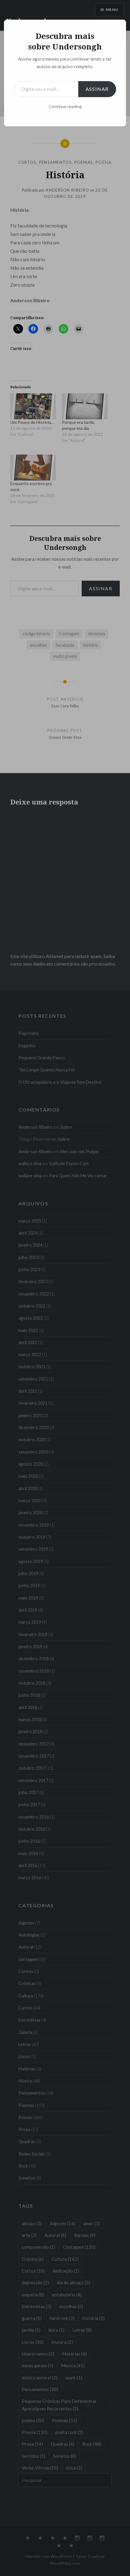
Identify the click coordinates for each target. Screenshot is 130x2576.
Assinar (97, 89)
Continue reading (65, 106)
